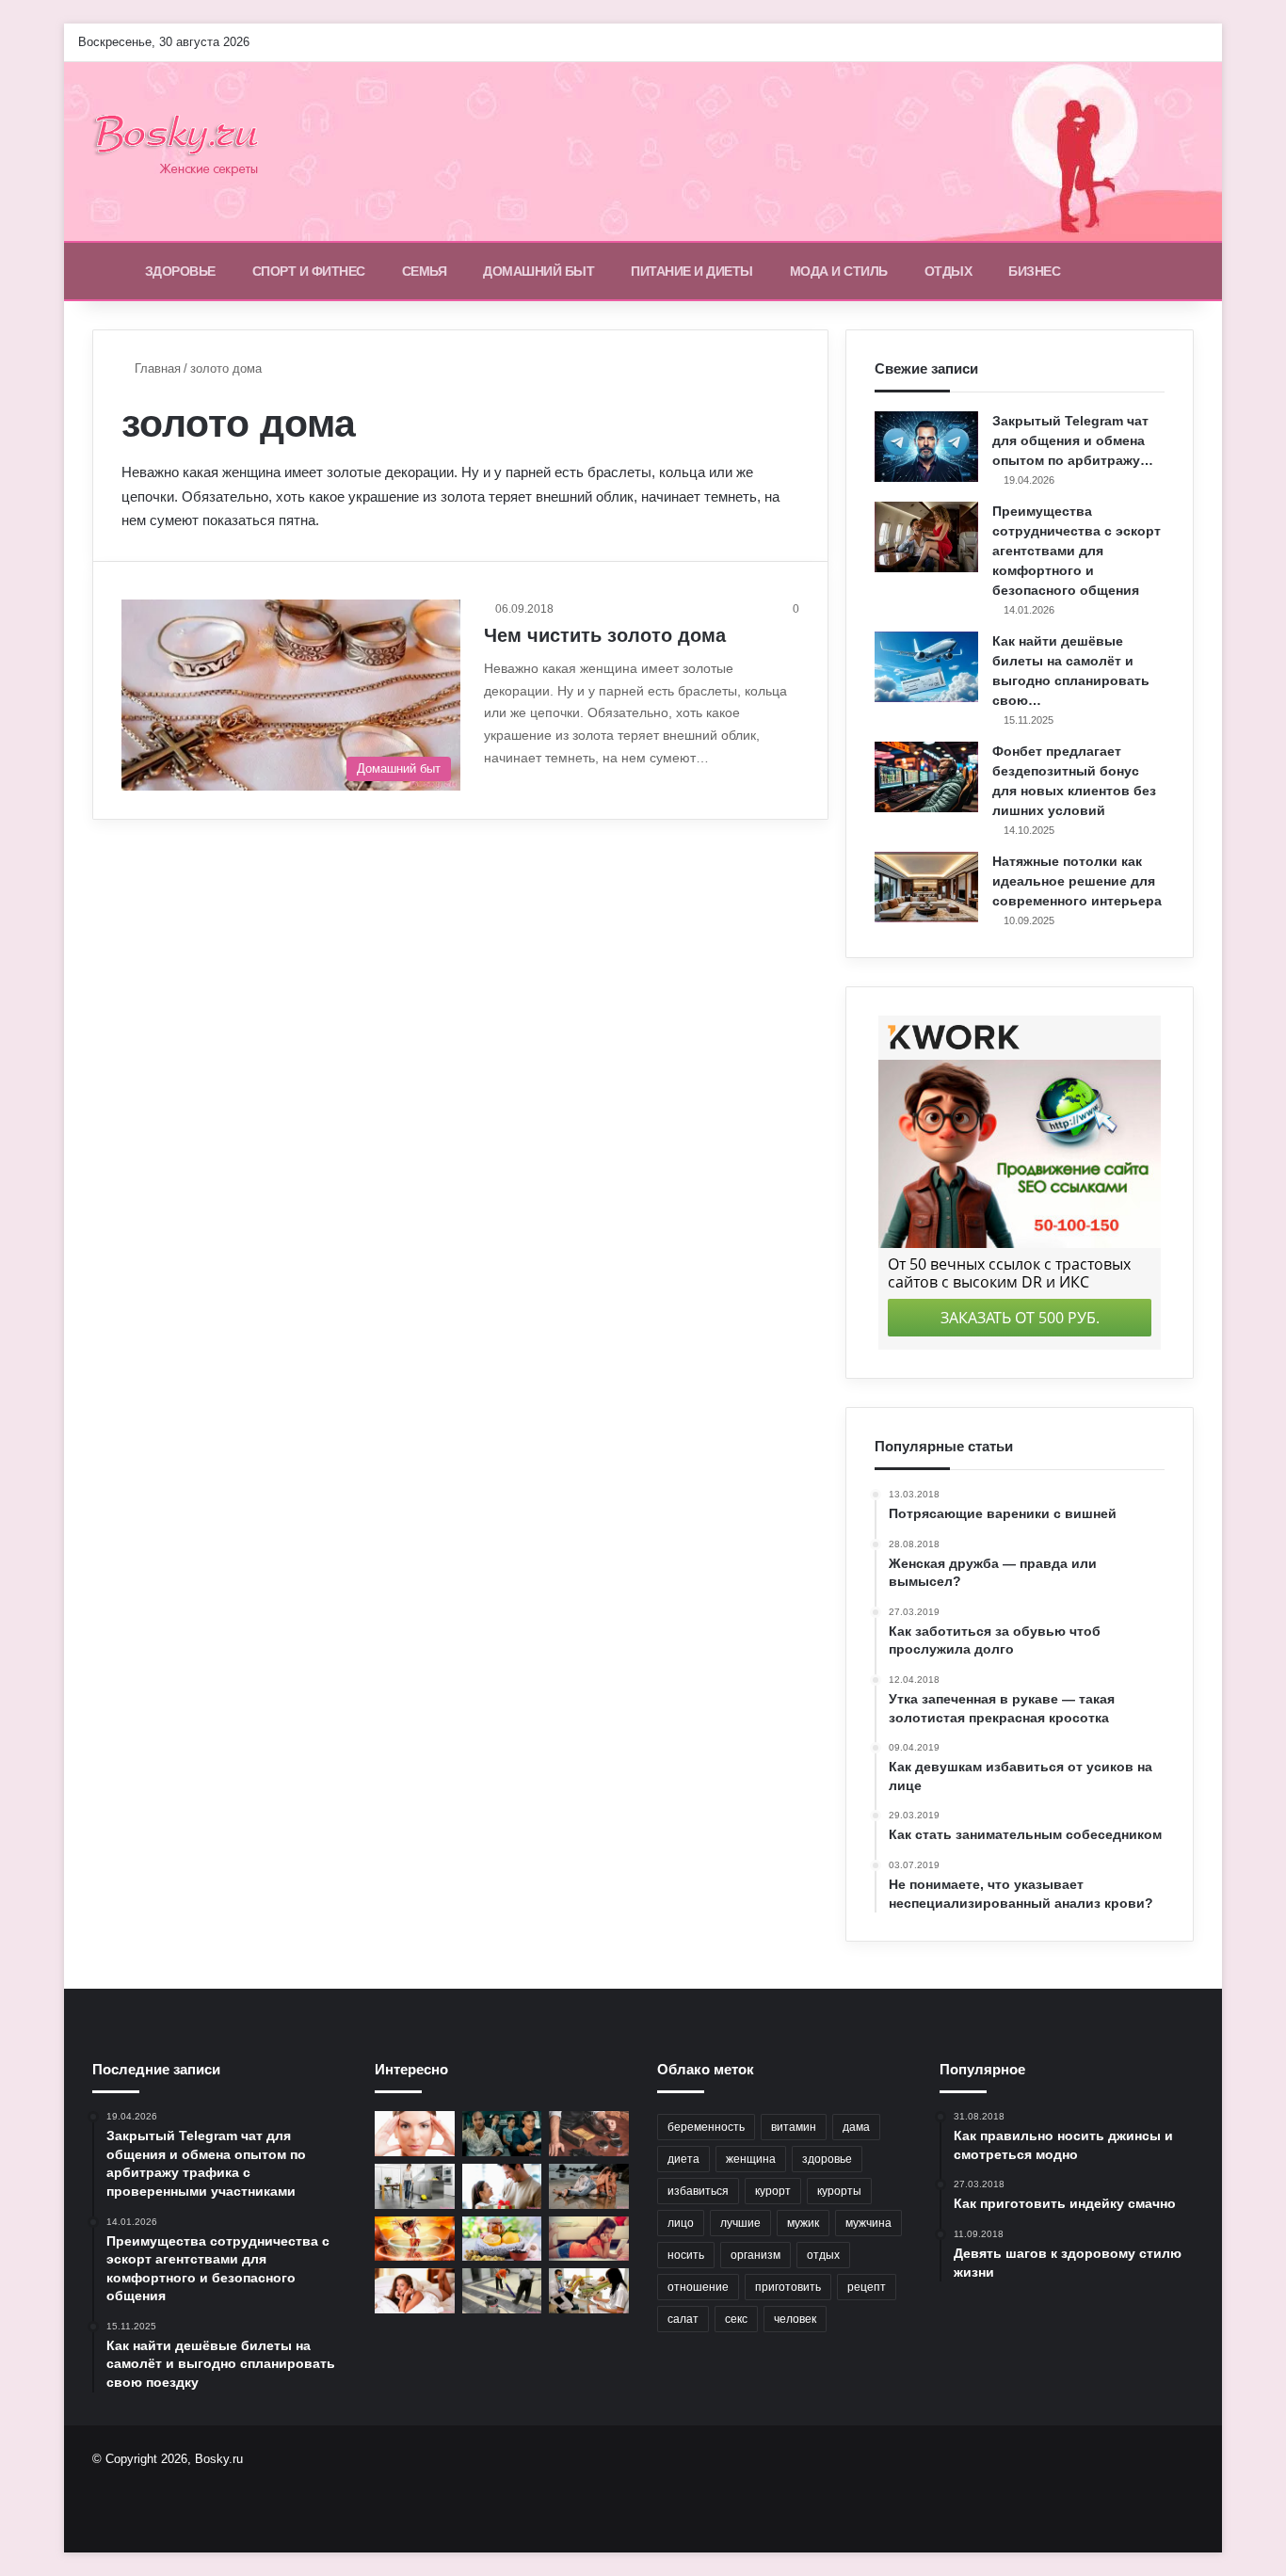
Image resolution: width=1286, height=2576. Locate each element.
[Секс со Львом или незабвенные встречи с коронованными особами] (589, 2186)
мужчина (868, 2223)
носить (686, 2255)
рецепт (867, 2287)
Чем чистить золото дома (605, 635)
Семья (425, 271)
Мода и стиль (839, 271)
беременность (706, 2127)
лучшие (740, 2223)
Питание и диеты (692, 271)
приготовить (788, 2287)
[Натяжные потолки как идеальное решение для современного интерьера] (926, 887)
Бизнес (1034, 271)
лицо (681, 2223)
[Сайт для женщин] (185, 152)
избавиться (698, 2191)
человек (795, 2319)
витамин (794, 2127)
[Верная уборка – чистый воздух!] (415, 2186)
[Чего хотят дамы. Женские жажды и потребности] (415, 2291)
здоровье (827, 2159)
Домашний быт (539, 271)
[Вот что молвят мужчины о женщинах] (502, 2134)
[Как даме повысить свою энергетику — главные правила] (415, 2239)
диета (683, 2159)
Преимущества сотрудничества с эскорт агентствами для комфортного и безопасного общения (1077, 551)
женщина (751, 2159)
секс (736, 2319)
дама (856, 2127)
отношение (698, 2287)
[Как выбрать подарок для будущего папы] (502, 2186)
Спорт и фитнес (309, 271)
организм (756, 2255)
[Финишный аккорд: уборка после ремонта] (502, 2291)
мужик (803, 2223)
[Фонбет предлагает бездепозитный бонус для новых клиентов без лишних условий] (926, 777)
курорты (839, 2191)
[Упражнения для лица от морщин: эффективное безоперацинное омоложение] (415, 2134)
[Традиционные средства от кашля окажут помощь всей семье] (502, 2239)
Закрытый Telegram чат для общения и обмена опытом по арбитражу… (1073, 440)
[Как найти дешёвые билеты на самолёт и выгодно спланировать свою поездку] (926, 667)
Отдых (948, 271)
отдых (823, 2255)
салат (683, 2319)
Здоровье (180, 271)
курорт (773, 2191)
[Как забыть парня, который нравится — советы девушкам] (589, 2239)
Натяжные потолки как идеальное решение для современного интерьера (1077, 881)
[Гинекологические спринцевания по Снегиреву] (589, 2291)
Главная (156, 368)
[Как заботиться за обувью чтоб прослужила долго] (589, 2134)
